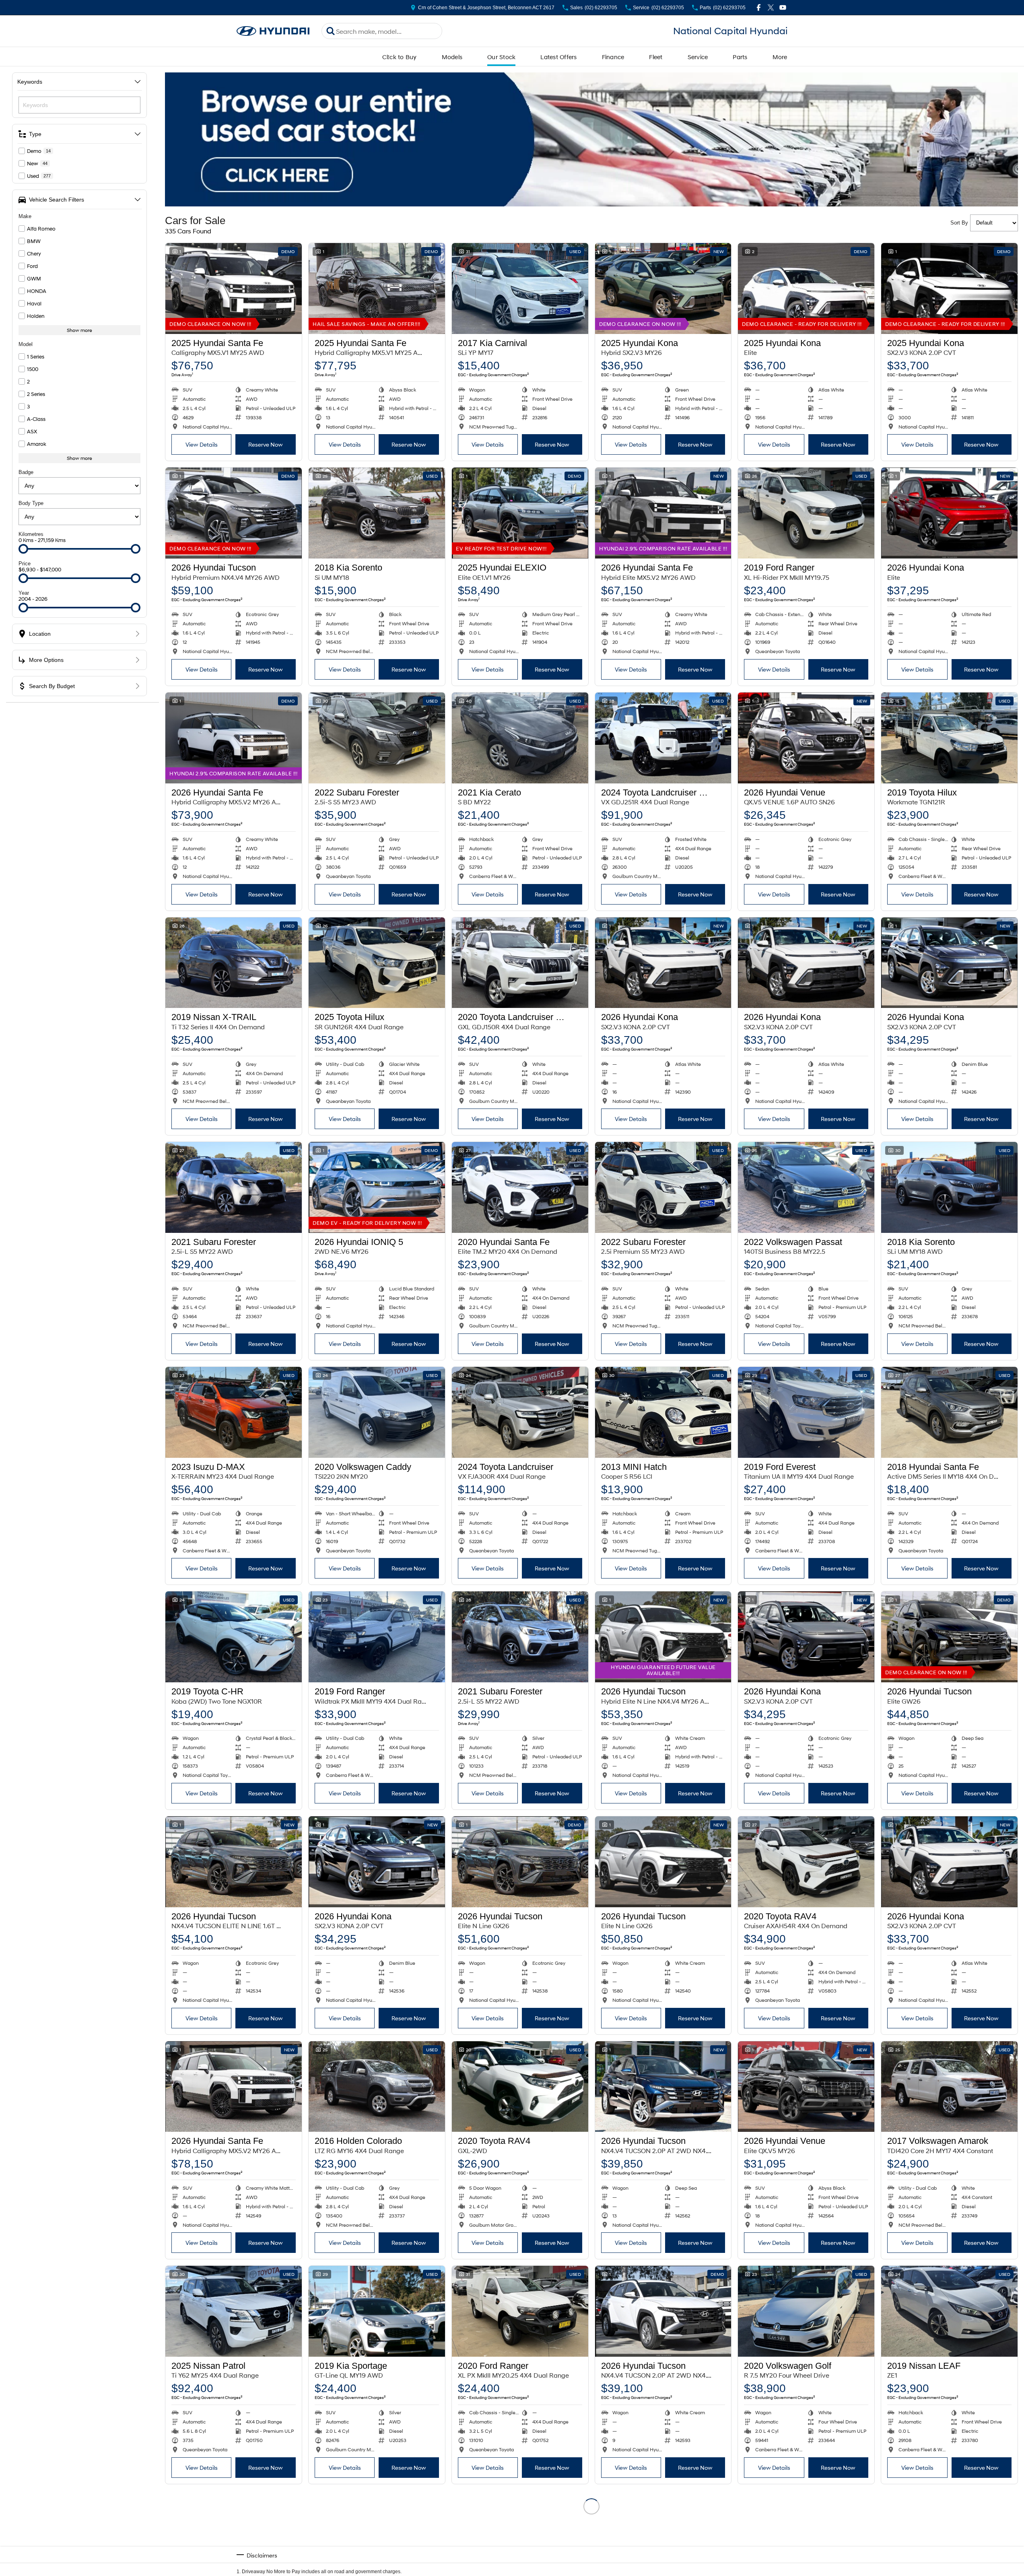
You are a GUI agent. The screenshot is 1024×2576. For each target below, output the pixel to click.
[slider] (23, 549)
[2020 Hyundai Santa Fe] (520, 1187)
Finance (613, 57)
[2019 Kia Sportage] (377, 2311)
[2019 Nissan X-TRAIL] (234, 963)
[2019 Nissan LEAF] (949, 2311)
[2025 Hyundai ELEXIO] (520, 513)
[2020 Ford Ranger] (520, 2311)
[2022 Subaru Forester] (377, 738)
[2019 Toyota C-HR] (234, 1637)
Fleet (656, 57)
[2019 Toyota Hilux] (949, 738)
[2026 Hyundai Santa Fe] (663, 513)
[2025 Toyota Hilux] (377, 963)
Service (698, 57)
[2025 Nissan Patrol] (234, 2311)
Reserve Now (266, 444)
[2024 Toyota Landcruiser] (520, 1412)
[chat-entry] (997, 2540)
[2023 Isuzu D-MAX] (234, 1412)
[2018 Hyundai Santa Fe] (949, 1412)
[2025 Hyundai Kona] (663, 289)
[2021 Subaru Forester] (234, 1187)
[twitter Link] (771, 7)
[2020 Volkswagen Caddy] (377, 1412)
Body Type (31, 503)
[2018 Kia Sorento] (377, 513)
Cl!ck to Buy (400, 57)
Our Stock (501, 57)
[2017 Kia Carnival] (520, 289)
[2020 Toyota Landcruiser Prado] (520, 963)
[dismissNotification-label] (1008, 2490)
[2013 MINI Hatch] (663, 1412)
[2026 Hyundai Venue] (806, 738)
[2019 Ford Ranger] (806, 513)
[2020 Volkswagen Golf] (806, 2311)
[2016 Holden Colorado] (377, 2087)
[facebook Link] (759, 7)
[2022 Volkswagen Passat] (806, 1187)
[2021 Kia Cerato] (520, 738)
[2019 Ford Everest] (806, 1412)
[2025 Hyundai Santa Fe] (234, 289)
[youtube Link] (783, 7)
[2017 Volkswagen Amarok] (949, 2087)
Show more (79, 330)
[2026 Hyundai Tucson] (234, 513)
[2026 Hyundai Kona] (949, 513)
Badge (26, 472)
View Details (202, 444)
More (780, 57)
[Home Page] (273, 31)
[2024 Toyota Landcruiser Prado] (663, 738)
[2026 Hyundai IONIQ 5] (377, 1187)
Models (452, 57)
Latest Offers (558, 57)
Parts (740, 57)
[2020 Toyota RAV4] (806, 1862)
